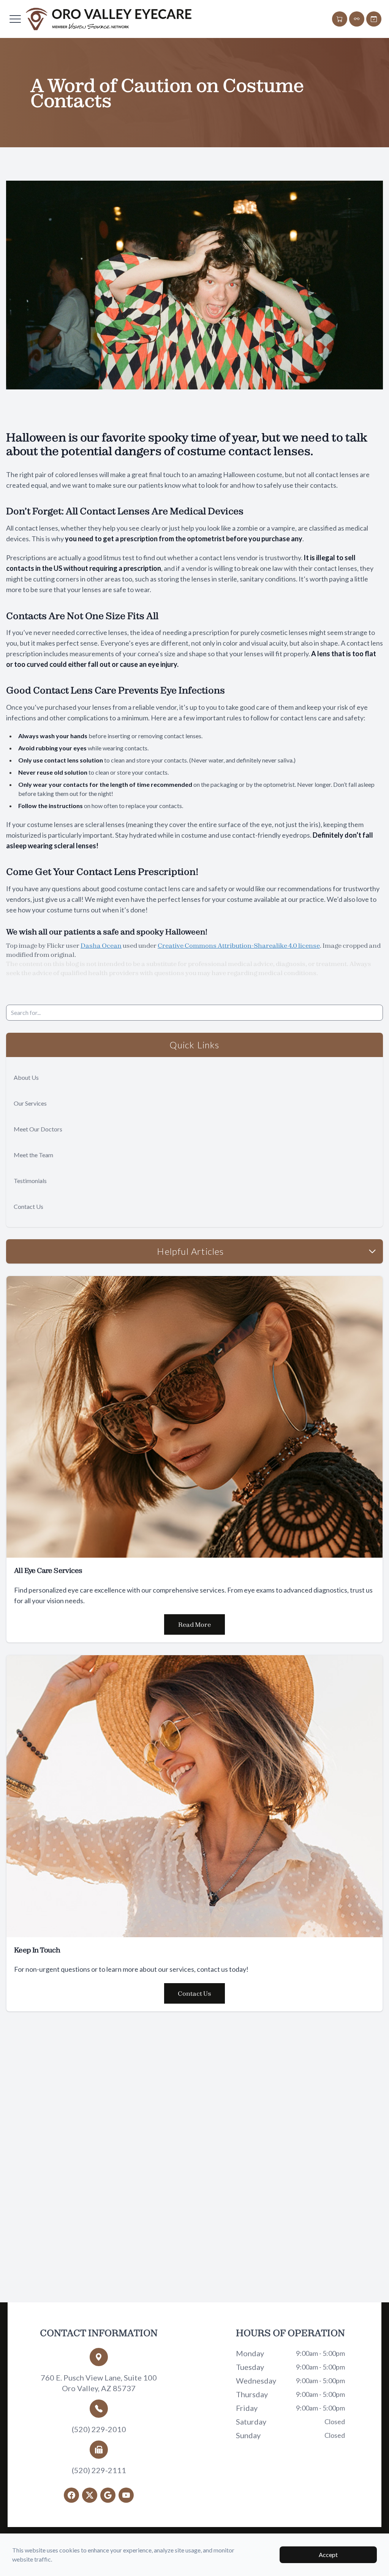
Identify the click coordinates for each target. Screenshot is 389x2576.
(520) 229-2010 (99, 2429)
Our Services (30, 1103)
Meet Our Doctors (38, 1129)
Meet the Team (33, 1155)
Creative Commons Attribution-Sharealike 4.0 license (239, 945)
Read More (194, 1624)
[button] (15, 19)
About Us (26, 1077)
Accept (328, 2555)
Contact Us (28, 1206)
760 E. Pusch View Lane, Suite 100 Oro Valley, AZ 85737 (99, 2383)
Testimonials (30, 1181)
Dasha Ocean (101, 945)
